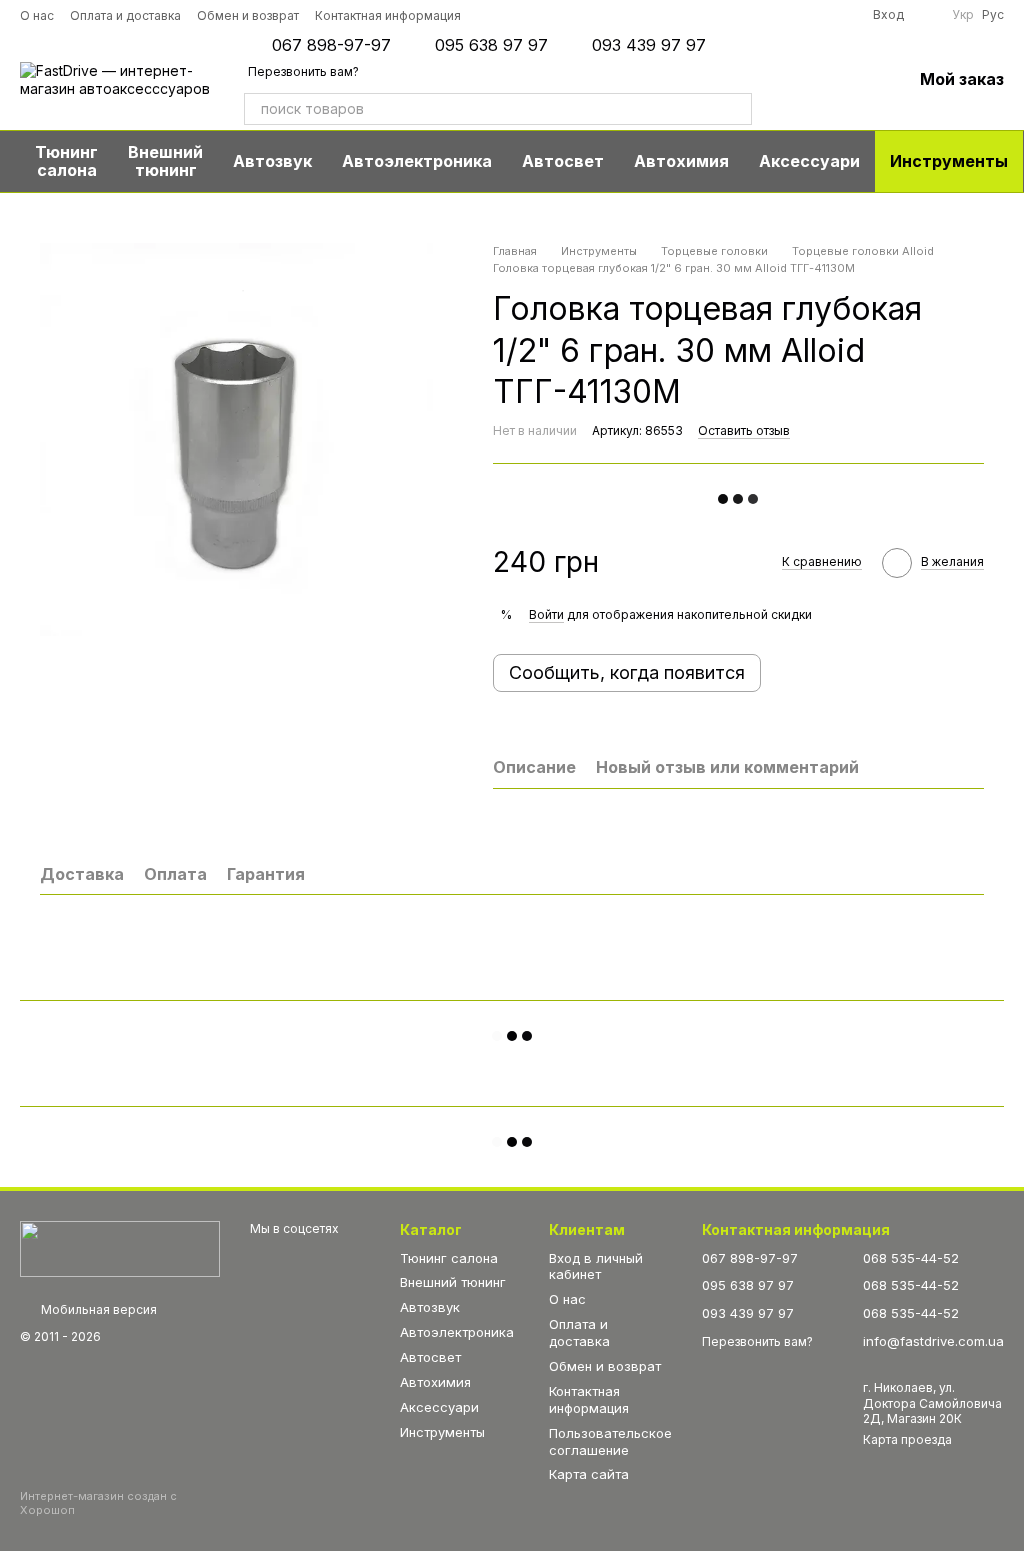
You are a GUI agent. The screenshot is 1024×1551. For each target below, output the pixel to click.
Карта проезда (907, 1439)
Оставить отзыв (744, 430)
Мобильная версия (97, 1309)
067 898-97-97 (331, 45)
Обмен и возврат (248, 15)
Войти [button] (546, 614)
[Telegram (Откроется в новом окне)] (783, 15)
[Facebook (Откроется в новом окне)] (727, 15)
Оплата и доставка (125, 15)
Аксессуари (809, 161)
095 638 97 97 (491, 45)
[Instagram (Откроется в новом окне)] (671, 15)
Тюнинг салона (66, 161)
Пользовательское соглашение (610, 1441)
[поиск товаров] (736, 109)
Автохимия (681, 161)
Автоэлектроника (417, 161)
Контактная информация (388, 15)
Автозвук (272, 161)
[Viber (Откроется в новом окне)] (811, 15)
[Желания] (844, 80)
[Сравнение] (792, 80)
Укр (963, 15)
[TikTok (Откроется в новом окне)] (699, 15)
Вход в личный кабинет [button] (596, 1266)
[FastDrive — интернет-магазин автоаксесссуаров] (120, 1248)
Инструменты (949, 161)
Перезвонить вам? (303, 71)
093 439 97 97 (649, 45)
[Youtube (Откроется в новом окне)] (755, 15)
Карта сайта (589, 1474)
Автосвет (563, 161)
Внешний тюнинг (165, 161)
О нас (37, 15)
